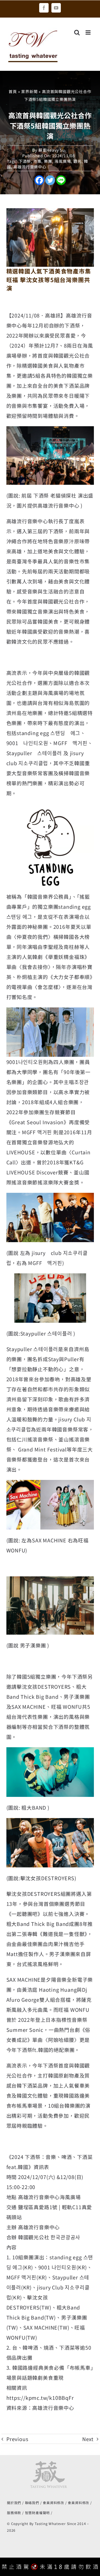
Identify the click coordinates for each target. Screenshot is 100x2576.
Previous (17, 2439)
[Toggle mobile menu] (89, 32)
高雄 (71, 315)
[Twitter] (50, 180)
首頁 (13, 91)
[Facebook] (39, 180)
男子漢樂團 (74, 2317)
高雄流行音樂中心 (30, 167)
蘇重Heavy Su (52, 150)
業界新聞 (29, 91)
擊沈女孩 (37, 2297)
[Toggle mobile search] (77, 32)
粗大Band (68, 2307)
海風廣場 (63, 161)
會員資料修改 (53, 2503)
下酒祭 (25, 161)
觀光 (77, 161)
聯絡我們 (32, 2503)
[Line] (61, 180)
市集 (37, 161)
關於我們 (14, 2503)
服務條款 (14, 2513)
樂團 (48, 161)
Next (88, 2439)
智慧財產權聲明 (37, 2513)
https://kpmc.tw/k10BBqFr (40, 2398)
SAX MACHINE (41, 2327)
